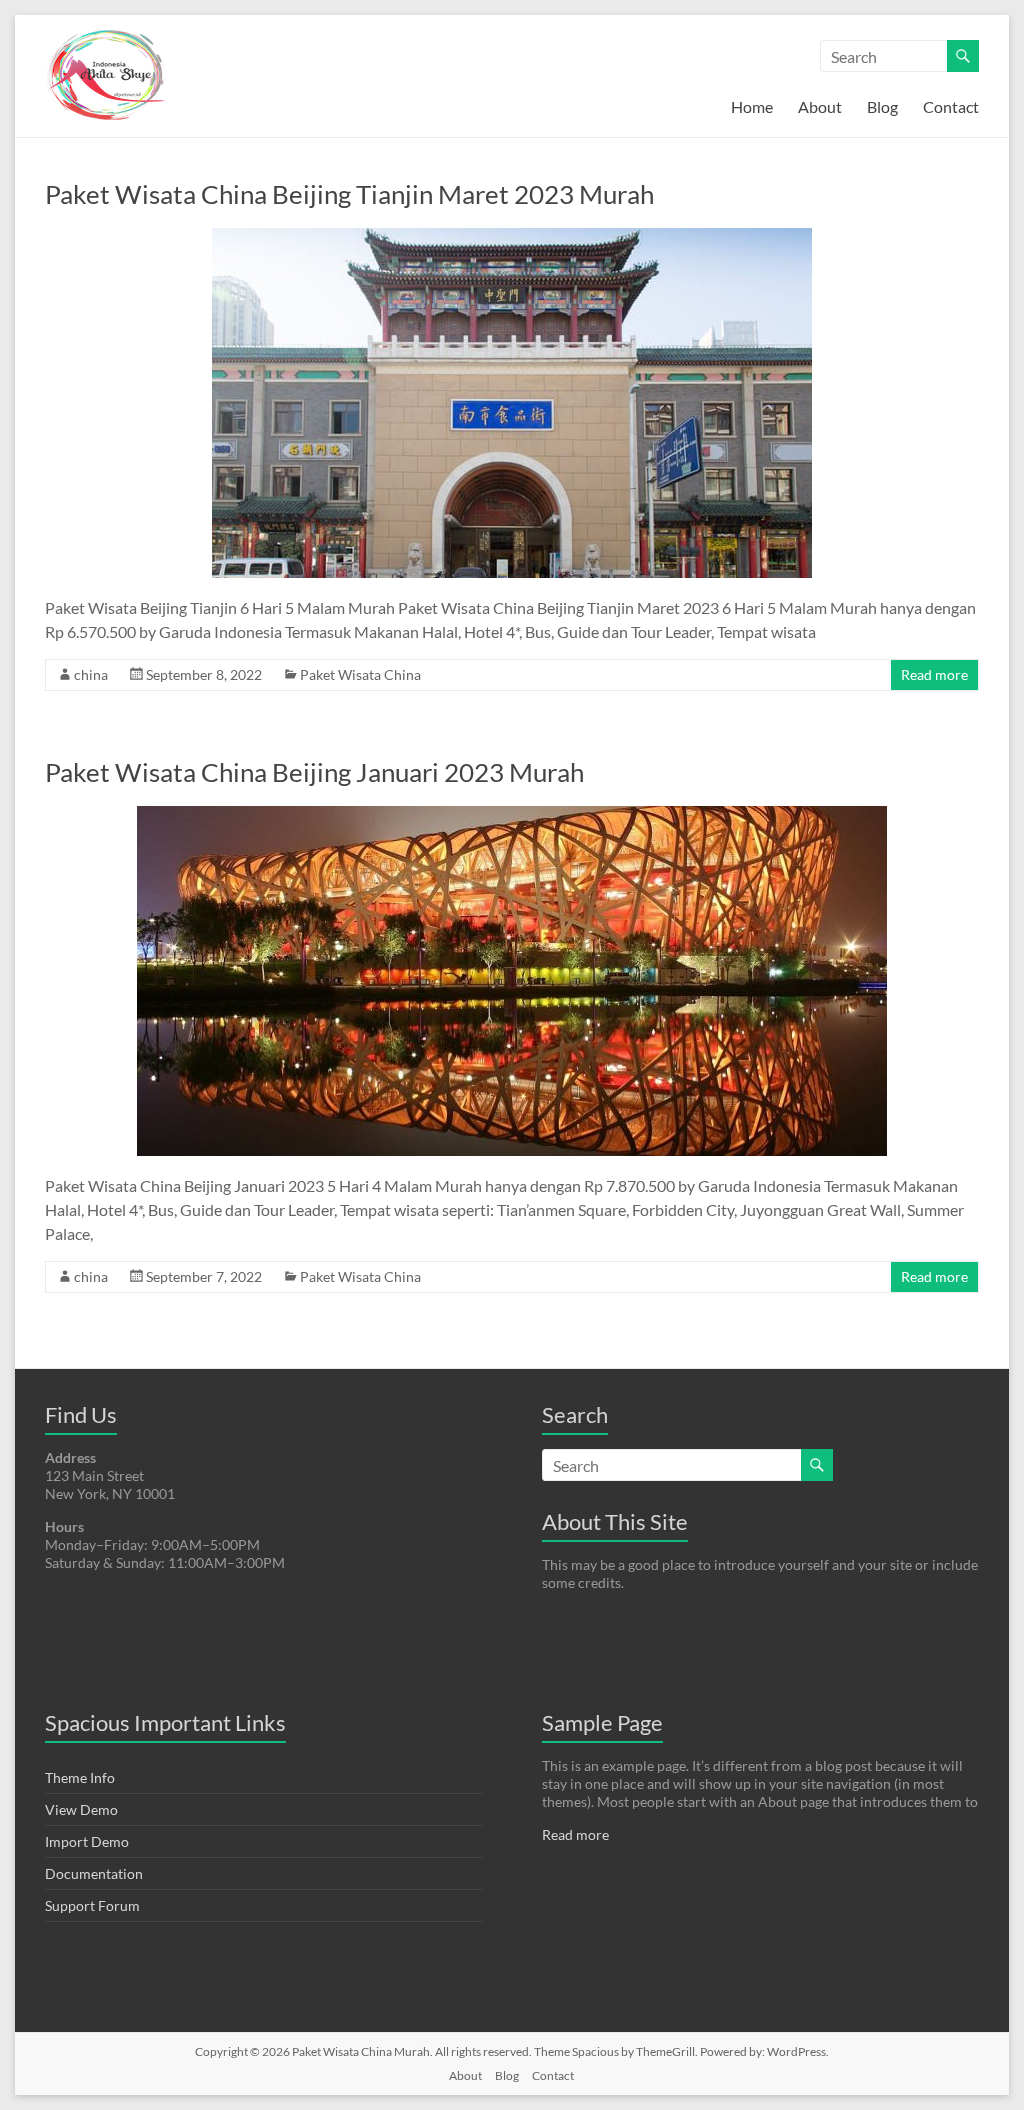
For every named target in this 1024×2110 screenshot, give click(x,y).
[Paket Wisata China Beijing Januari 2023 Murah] (512, 815)
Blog (882, 106)
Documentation (94, 1873)
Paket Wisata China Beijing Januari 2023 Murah (314, 772)
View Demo (81, 1809)
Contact (951, 106)
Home (752, 106)
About (820, 106)
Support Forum (92, 1905)
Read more (934, 674)
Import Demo (87, 1841)
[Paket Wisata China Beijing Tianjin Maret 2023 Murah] (512, 237)
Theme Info (80, 1777)
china (91, 674)
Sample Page (602, 1722)
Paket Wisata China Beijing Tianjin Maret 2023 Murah (349, 194)
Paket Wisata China (360, 674)
